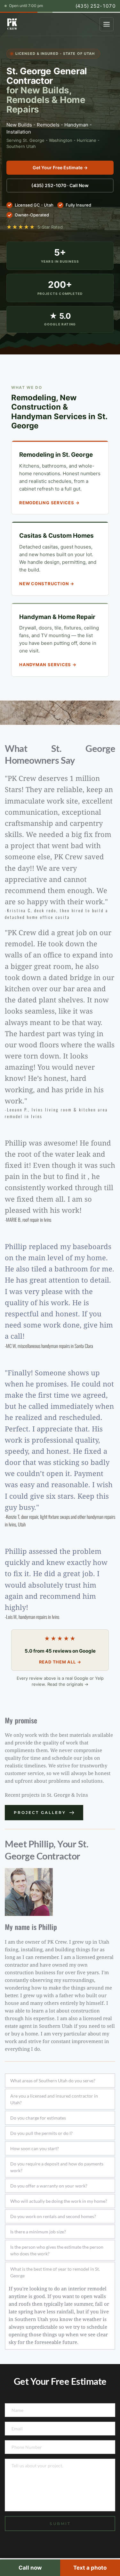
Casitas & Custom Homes (56, 536)
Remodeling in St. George (56, 455)
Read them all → (60, 1662)
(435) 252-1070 (96, 6)
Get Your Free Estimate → (60, 167)
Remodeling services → (49, 503)
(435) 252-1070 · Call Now (60, 185)
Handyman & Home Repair (57, 617)
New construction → (47, 584)
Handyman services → (48, 665)
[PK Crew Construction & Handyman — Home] (12, 24)
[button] (60, 2081)
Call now (30, 2568)
